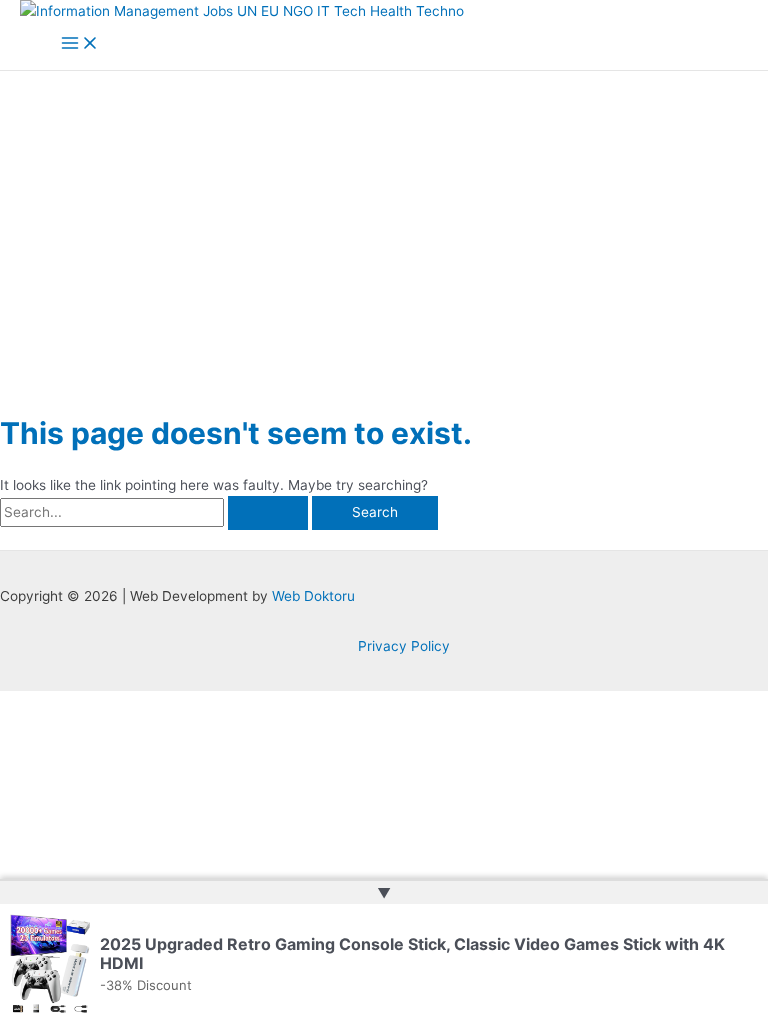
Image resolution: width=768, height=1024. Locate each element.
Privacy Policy (404, 646)
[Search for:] (156, 512)
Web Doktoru (313, 596)
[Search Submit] (268, 513)
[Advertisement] (384, 221)
